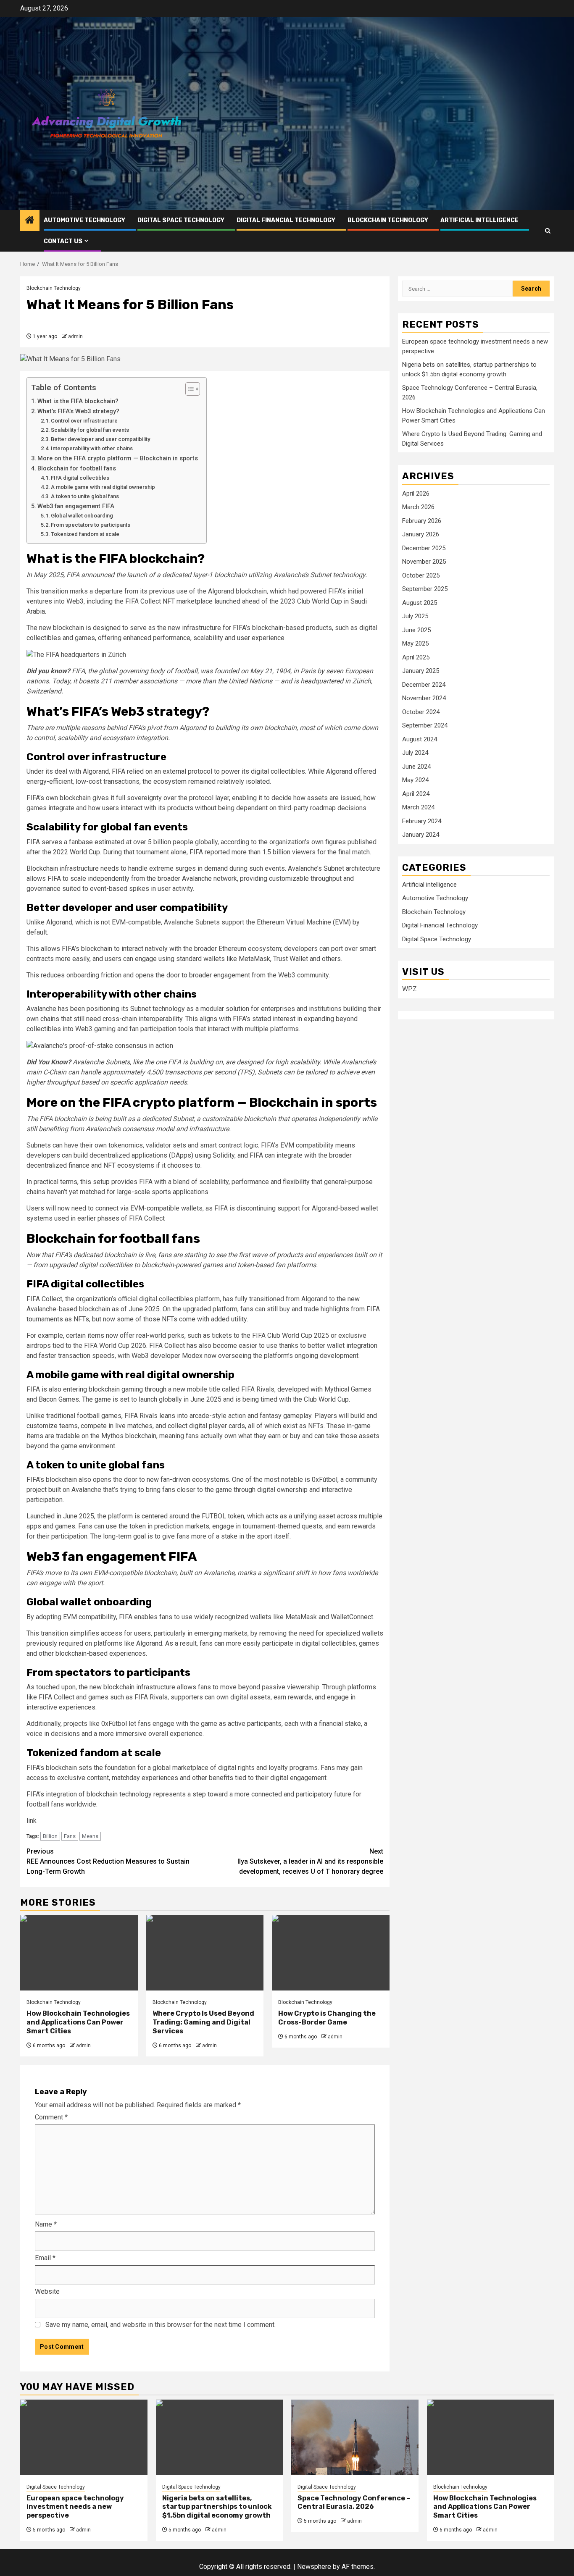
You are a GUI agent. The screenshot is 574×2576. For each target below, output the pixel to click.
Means (90, 1836)
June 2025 (416, 630)
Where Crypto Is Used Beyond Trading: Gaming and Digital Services (203, 2022)
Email (45, 2258)
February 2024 (422, 821)
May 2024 (415, 780)
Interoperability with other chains (92, 448)
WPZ (409, 989)
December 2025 (424, 548)
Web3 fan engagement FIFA (76, 506)
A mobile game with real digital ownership (103, 487)
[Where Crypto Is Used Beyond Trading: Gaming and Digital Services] (205, 1953)
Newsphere (314, 2567)
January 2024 (421, 835)
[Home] (30, 221)
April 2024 (416, 794)
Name (46, 2224)
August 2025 (420, 603)
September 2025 (425, 589)
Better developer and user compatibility (100, 439)
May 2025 (415, 643)
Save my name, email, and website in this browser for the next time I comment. (161, 2325)
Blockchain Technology (388, 220)
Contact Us (63, 241)
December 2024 (424, 685)
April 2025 (416, 657)
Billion (50, 1836)
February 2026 (422, 521)
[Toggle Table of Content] (188, 389)
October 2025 (421, 575)
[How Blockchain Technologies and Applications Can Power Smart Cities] (79, 1953)
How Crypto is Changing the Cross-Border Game (327, 2018)
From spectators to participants (91, 525)
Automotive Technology (84, 220)
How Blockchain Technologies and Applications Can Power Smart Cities (78, 2022)
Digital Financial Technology (286, 220)
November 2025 (424, 562)
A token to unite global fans (85, 496)
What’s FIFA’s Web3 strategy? (78, 411)
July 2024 (415, 753)
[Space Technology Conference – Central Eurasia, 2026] (355, 2437)
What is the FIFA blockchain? (78, 401)
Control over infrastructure (84, 421)
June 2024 (416, 767)
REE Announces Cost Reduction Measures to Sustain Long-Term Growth (108, 1861)
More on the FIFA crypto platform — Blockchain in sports (118, 458)
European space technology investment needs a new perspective (75, 2507)
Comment (51, 2117)
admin (75, 336)
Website (47, 2291)
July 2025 (415, 616)
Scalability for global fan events (90, 430)
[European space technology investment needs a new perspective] (84, 2437)
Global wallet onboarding (82, 516)
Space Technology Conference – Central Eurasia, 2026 (354, 2502)
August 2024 (420, 739)
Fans (70, 1836)
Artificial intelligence (479, 220)
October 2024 (421, 712)
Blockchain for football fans (77, 469)
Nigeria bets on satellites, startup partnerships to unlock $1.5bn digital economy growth (217, 2507)
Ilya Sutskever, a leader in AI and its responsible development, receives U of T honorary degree (310, 1861)
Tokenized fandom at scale (85, 534)
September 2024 (425, 725)
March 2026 (418, 507)
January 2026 (421, 534)
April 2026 (416, 494)
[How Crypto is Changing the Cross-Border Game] (331, 1953)
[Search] (548, 231)
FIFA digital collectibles (80, 478)
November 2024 (424, 698)
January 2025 (421, 671)
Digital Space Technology (181, 220)
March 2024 (418, 807)
